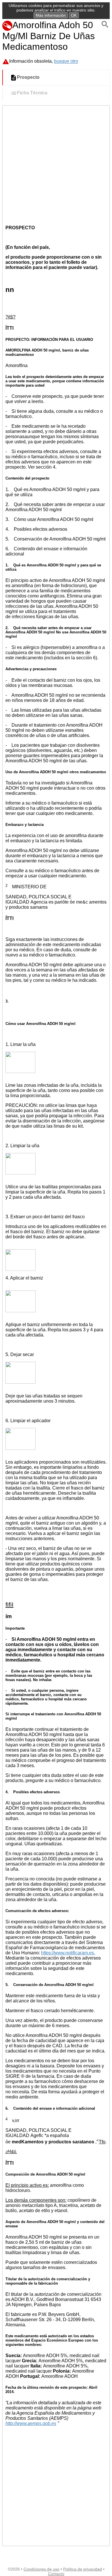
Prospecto (28, 78)
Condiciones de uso (41, 2569)
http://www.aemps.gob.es (31, 2423)
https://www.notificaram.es (67, 1953)
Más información (51, 15)
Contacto (56, 2574)
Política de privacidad (83, 2569)
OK (74, 15)
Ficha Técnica (32, 93)
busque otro (66, 61)
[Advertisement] (56, 165)
